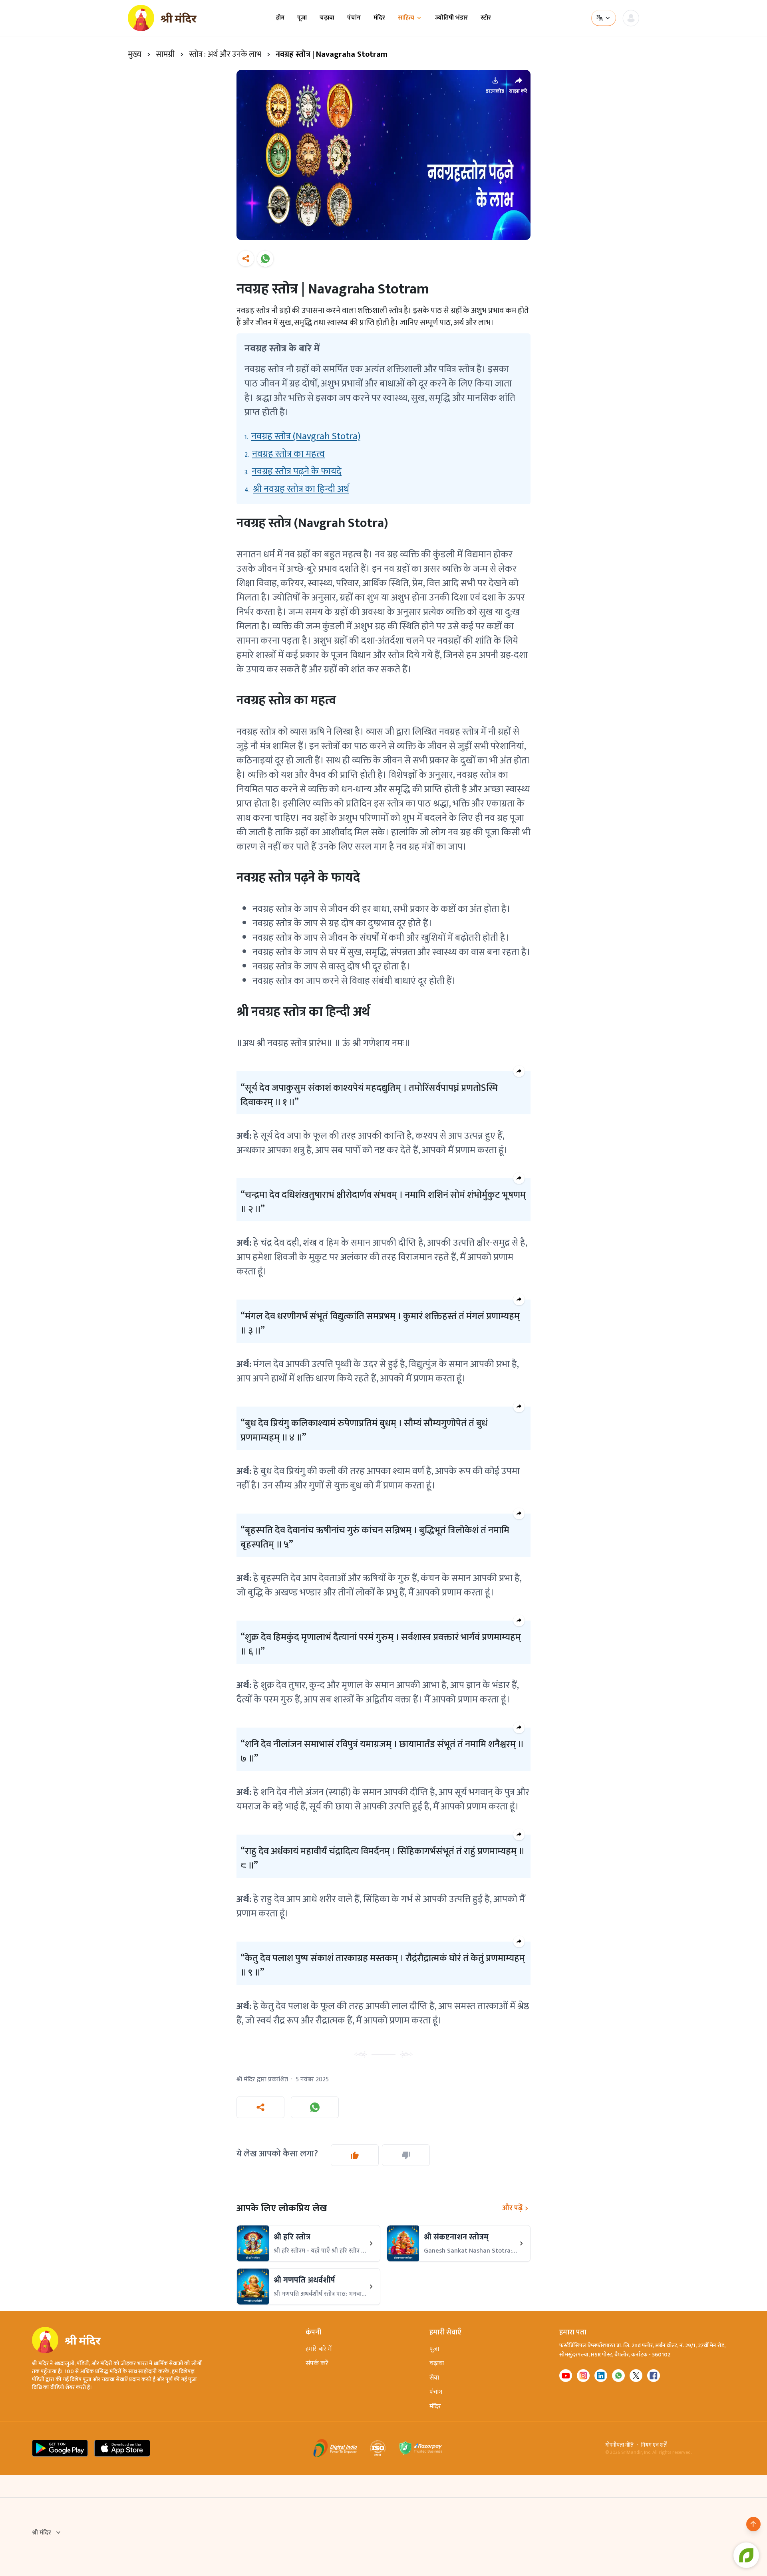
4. (297, 489)
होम (280, 18)
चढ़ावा (327, 18)
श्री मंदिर (42, 2533)
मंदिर (379, 18)
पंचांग (354, 18)
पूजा (302, 18)
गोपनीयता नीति (619, 2445)
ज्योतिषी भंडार (451, 18)
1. (302, 436)
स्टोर (486, 18)
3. (293, 472)
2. (285, 454)
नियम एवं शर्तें (654, 2445)
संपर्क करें (317, 2363)
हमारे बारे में (319, 2349)
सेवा (434, 2378)
